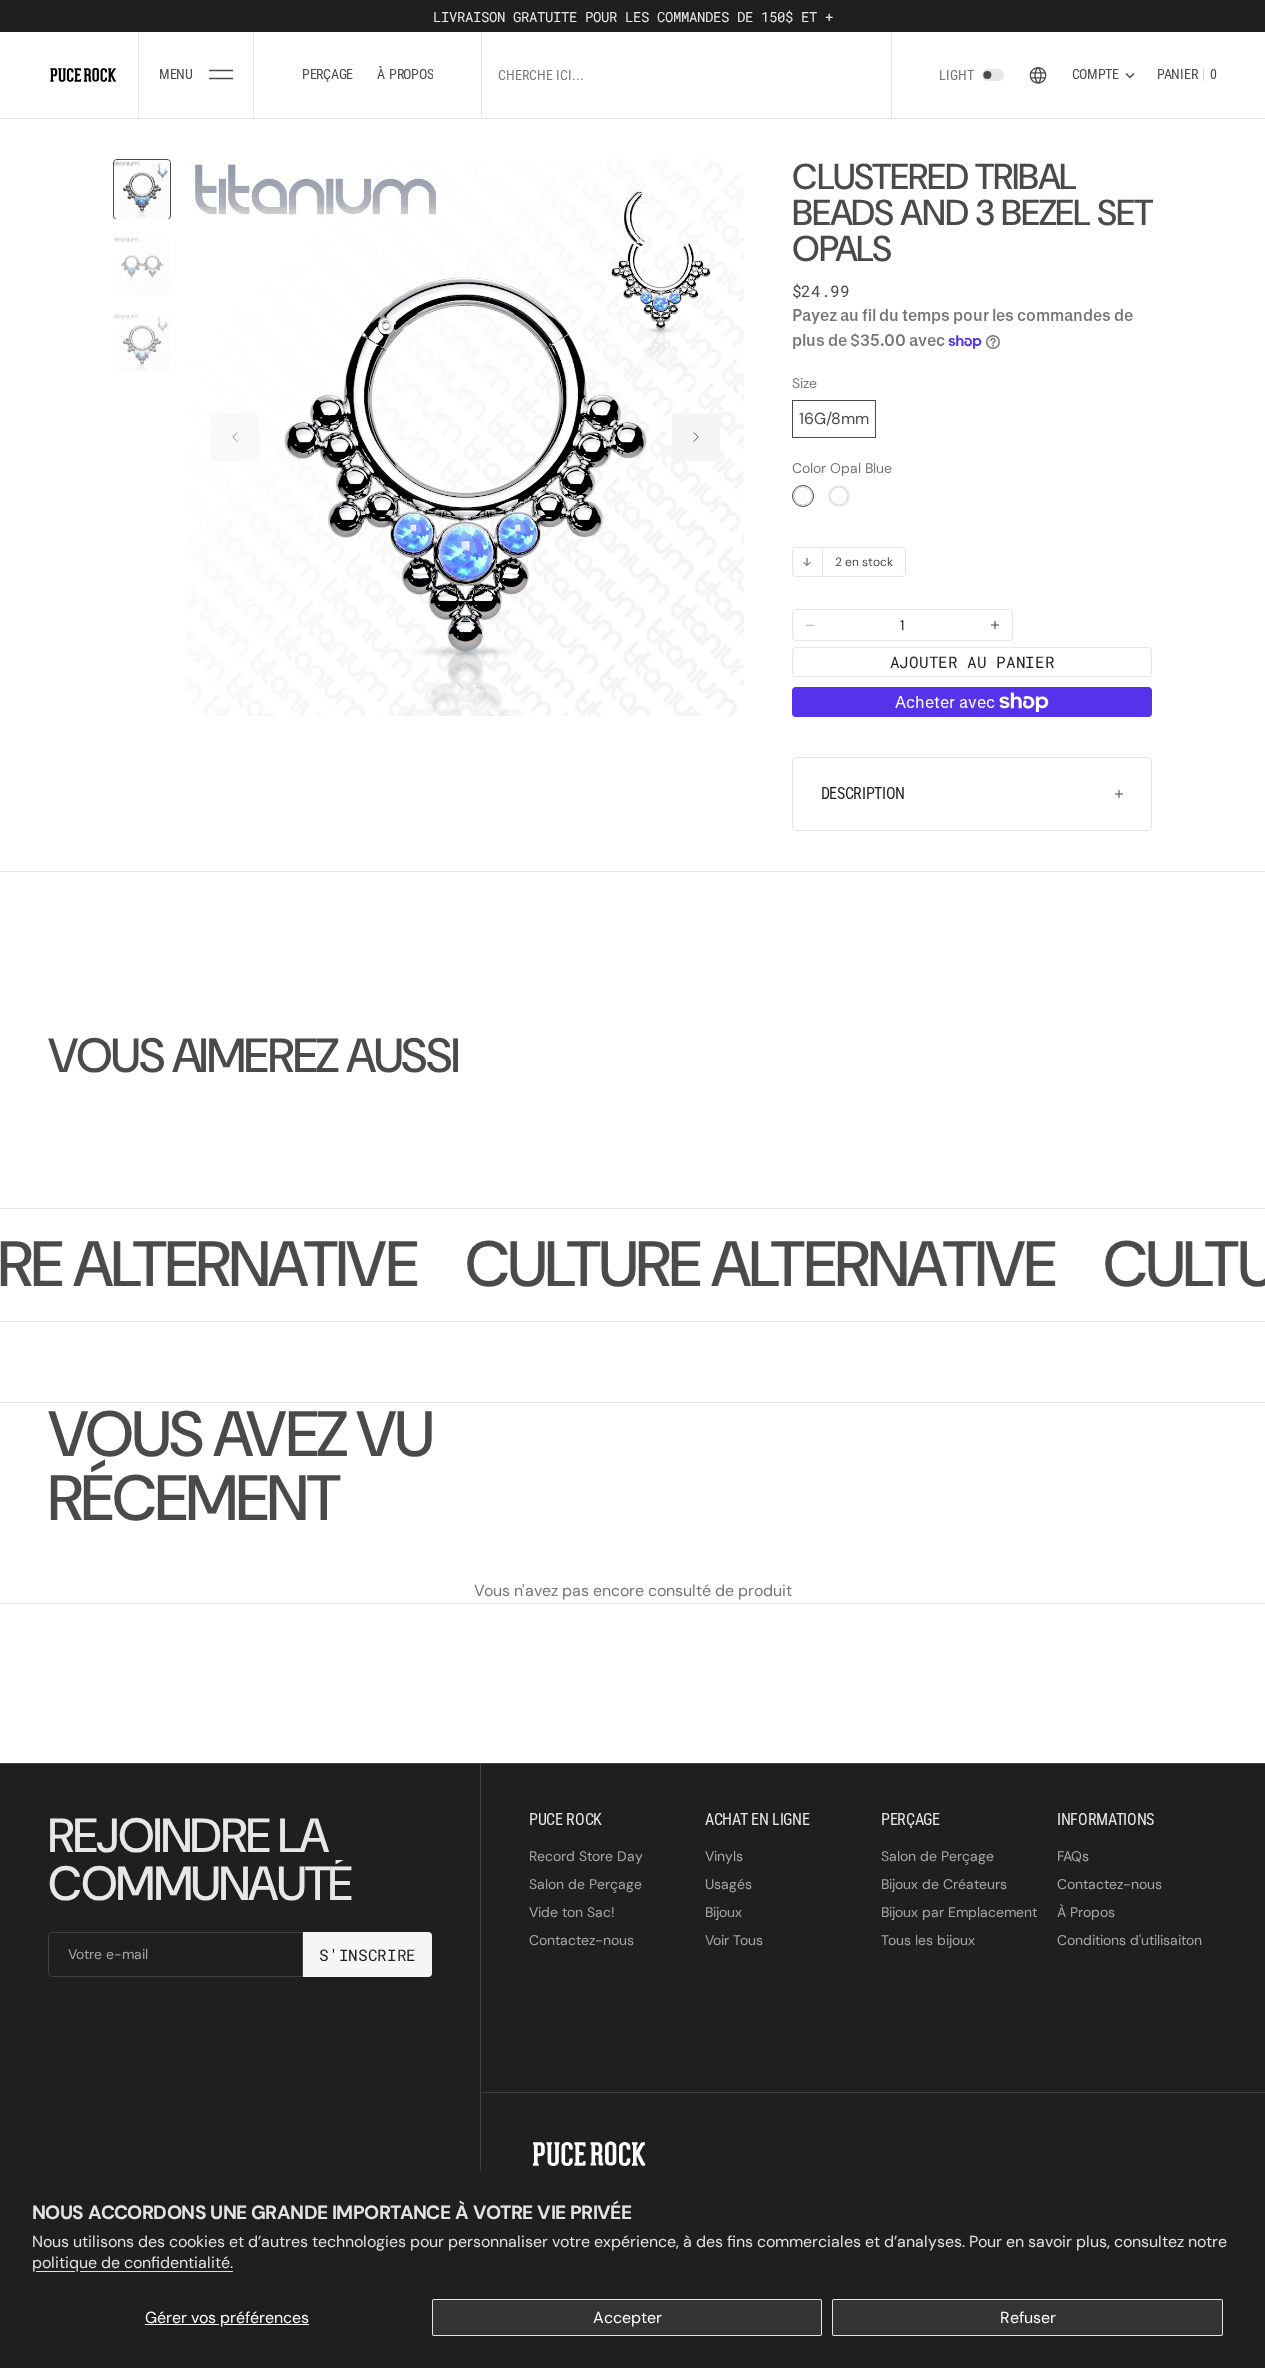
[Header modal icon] (221, 75)
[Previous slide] (235, 437)
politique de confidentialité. (132, 2262)
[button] (195, 75)
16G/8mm (834, 418)
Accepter (627, 2317)
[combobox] (686, 74)
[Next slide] (696, 437)
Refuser (1028, 2317)
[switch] (993, 75)
